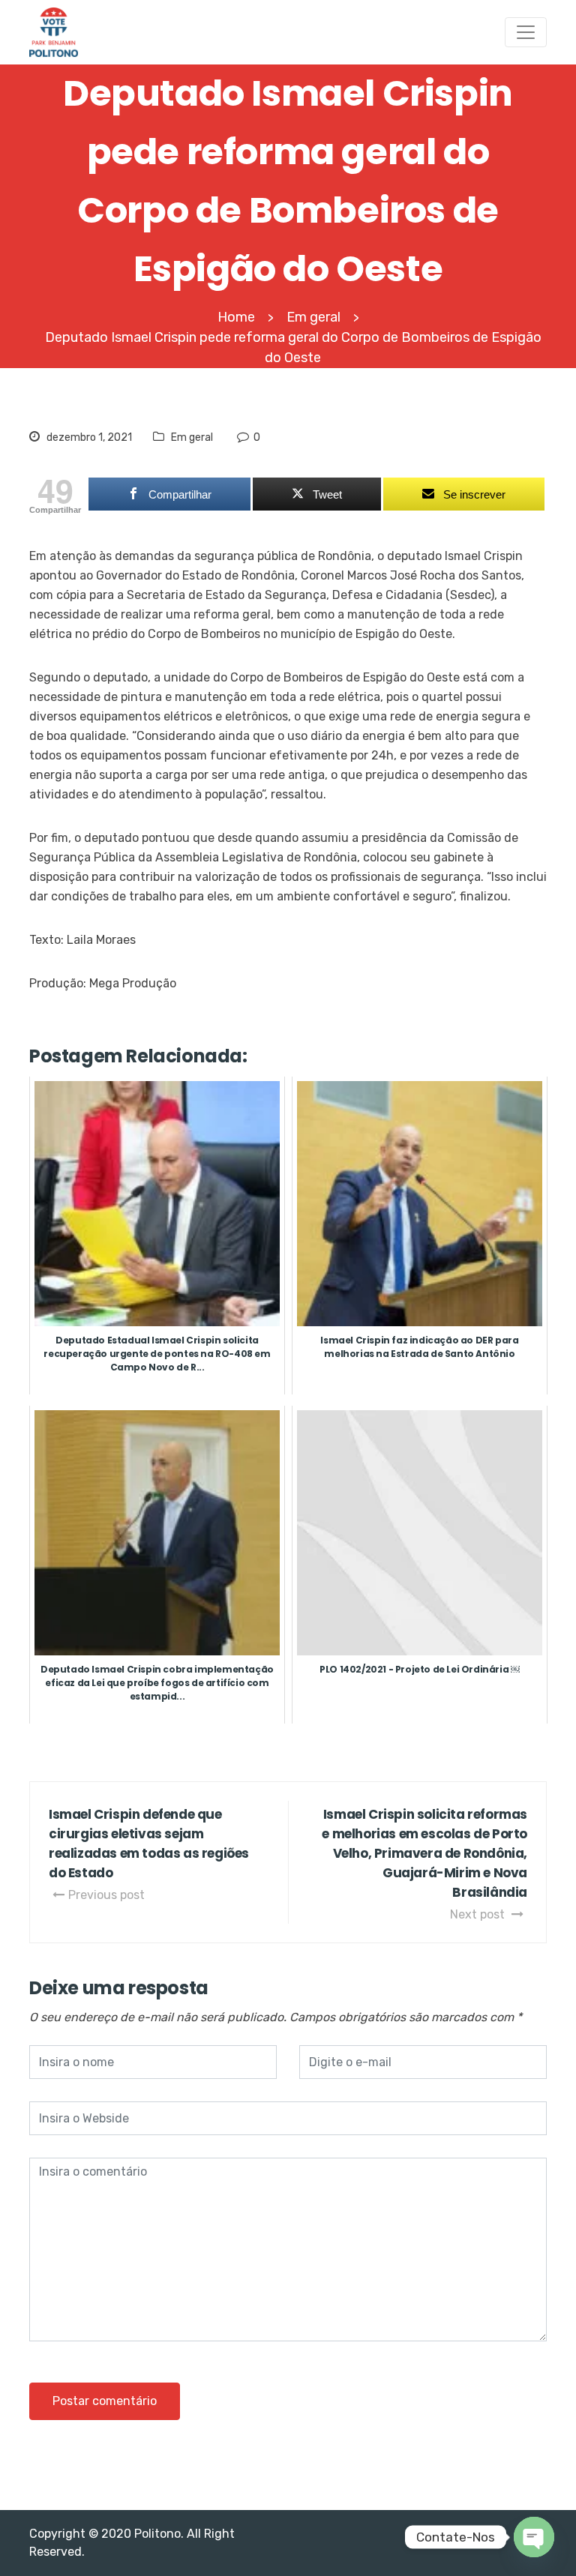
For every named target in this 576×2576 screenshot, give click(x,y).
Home (236, 317)
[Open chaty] (534, 2537)
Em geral (192, 437)
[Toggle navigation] (526, 32)
